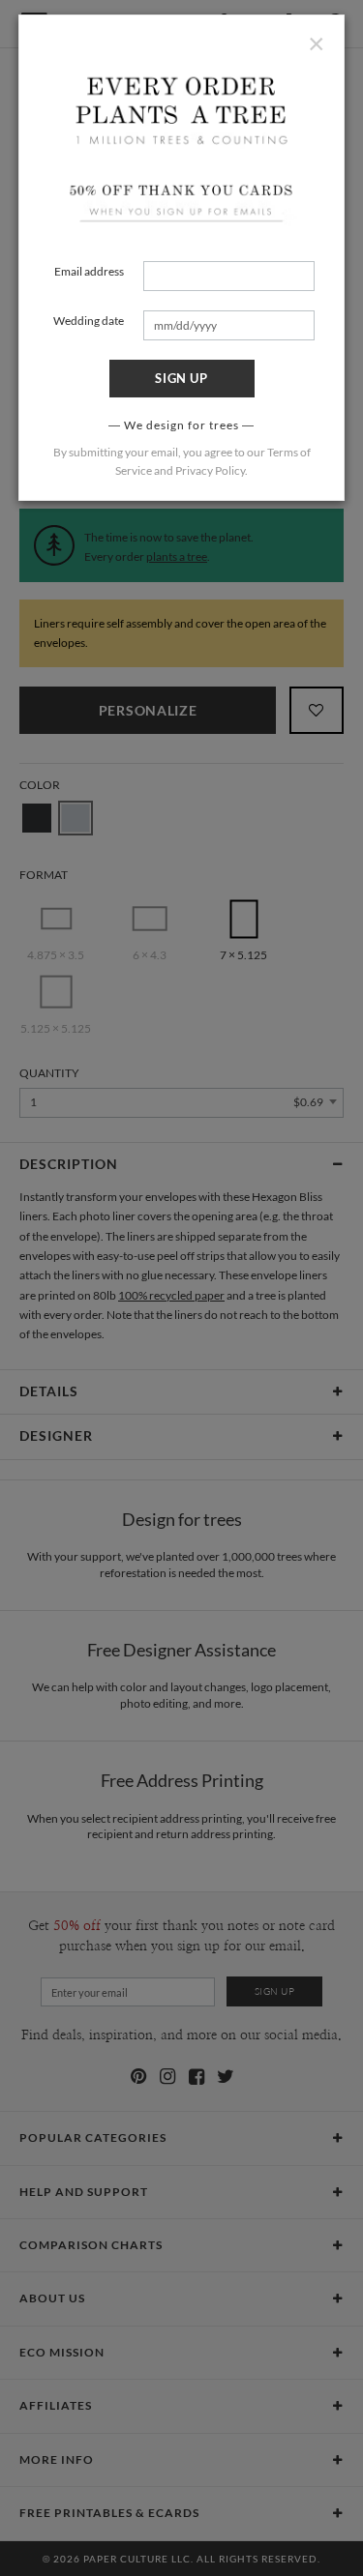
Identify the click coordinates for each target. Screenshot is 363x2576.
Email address (89, 271)
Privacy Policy (210, 470)
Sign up (181, 378)
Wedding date (89, 321)
